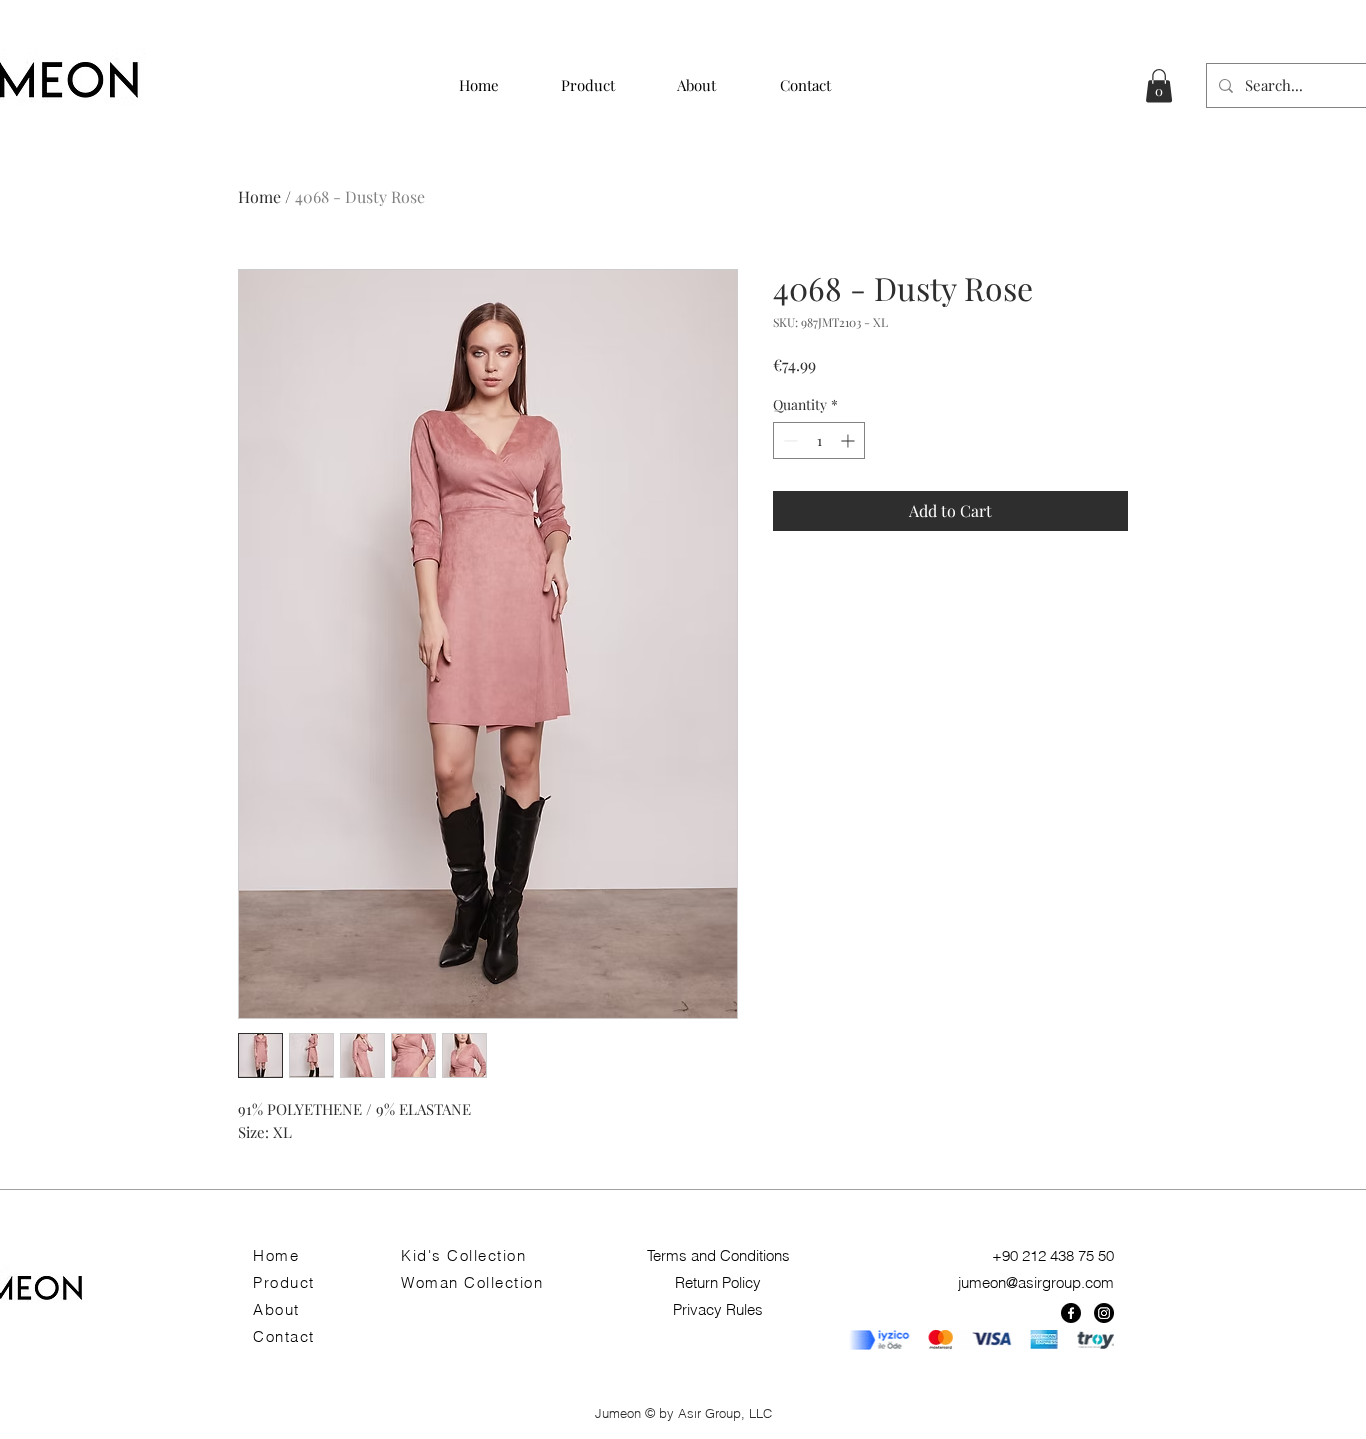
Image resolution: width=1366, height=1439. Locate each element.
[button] (1159, 85)
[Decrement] (788, 440)
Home (259, 196)
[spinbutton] (819, 440)
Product (284, 1282)
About (276, 1309)
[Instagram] (1104, 1313)
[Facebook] (1071, 1313)
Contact (284, 1336)
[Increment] (849, 440)
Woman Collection (472, 1282)
